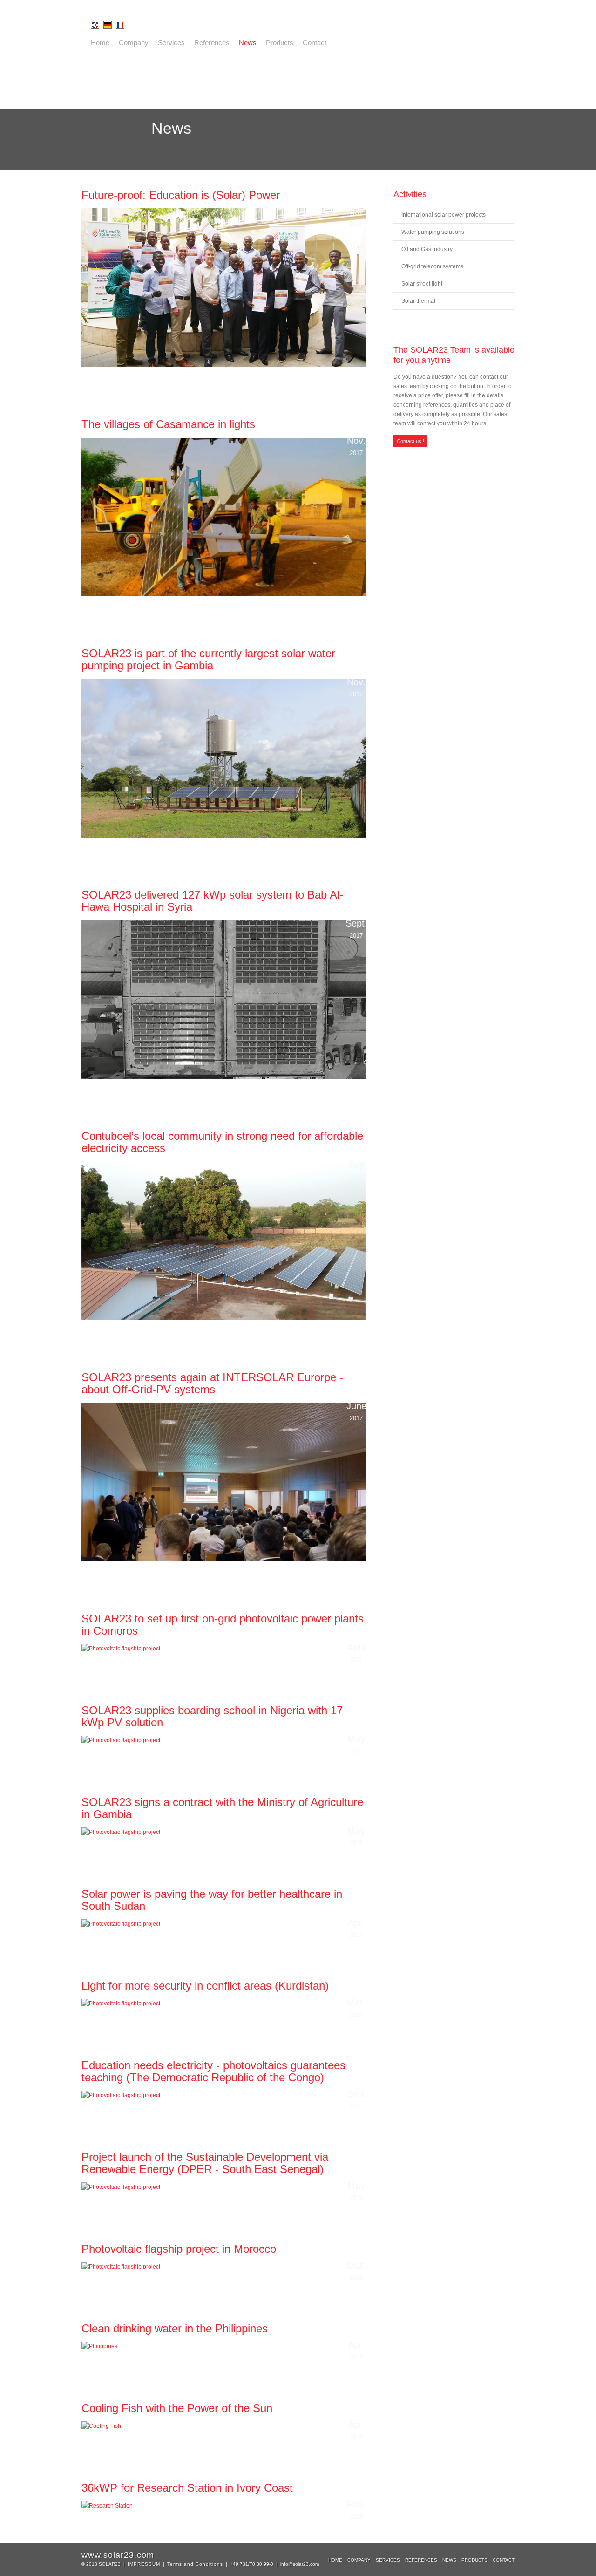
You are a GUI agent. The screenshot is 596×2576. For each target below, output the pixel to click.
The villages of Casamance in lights (168, 424)
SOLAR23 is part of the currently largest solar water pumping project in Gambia (208, 659)
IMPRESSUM (144, 2564)
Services (171, 43)
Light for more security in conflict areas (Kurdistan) (205, 1986)
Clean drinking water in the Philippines (175, 2328)
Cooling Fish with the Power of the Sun (177, 2408)
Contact (315, 43)
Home (100, 43)
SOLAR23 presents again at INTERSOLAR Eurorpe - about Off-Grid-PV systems (212, 1383)
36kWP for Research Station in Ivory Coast (187, 2488)
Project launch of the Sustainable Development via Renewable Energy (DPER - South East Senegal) (205, 2163)
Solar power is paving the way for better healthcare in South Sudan (212, 1900)
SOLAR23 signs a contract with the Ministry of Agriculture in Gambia (222, 1808)
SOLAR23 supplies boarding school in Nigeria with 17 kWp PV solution (212, 1716)
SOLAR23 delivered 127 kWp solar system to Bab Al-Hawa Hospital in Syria (212, 901)
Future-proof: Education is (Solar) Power (181, 195)
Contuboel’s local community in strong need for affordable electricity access (222, 1142)
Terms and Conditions (195, 2564)
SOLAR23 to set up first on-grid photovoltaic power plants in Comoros (223, 1625)
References (212, 43)
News (248, 43)
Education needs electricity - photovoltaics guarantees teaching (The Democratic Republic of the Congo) (213, 2071)
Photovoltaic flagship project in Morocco (179, 2249)
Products (280, 43)
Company (134, 43)
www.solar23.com (118, 2555)
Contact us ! (410, 441)
